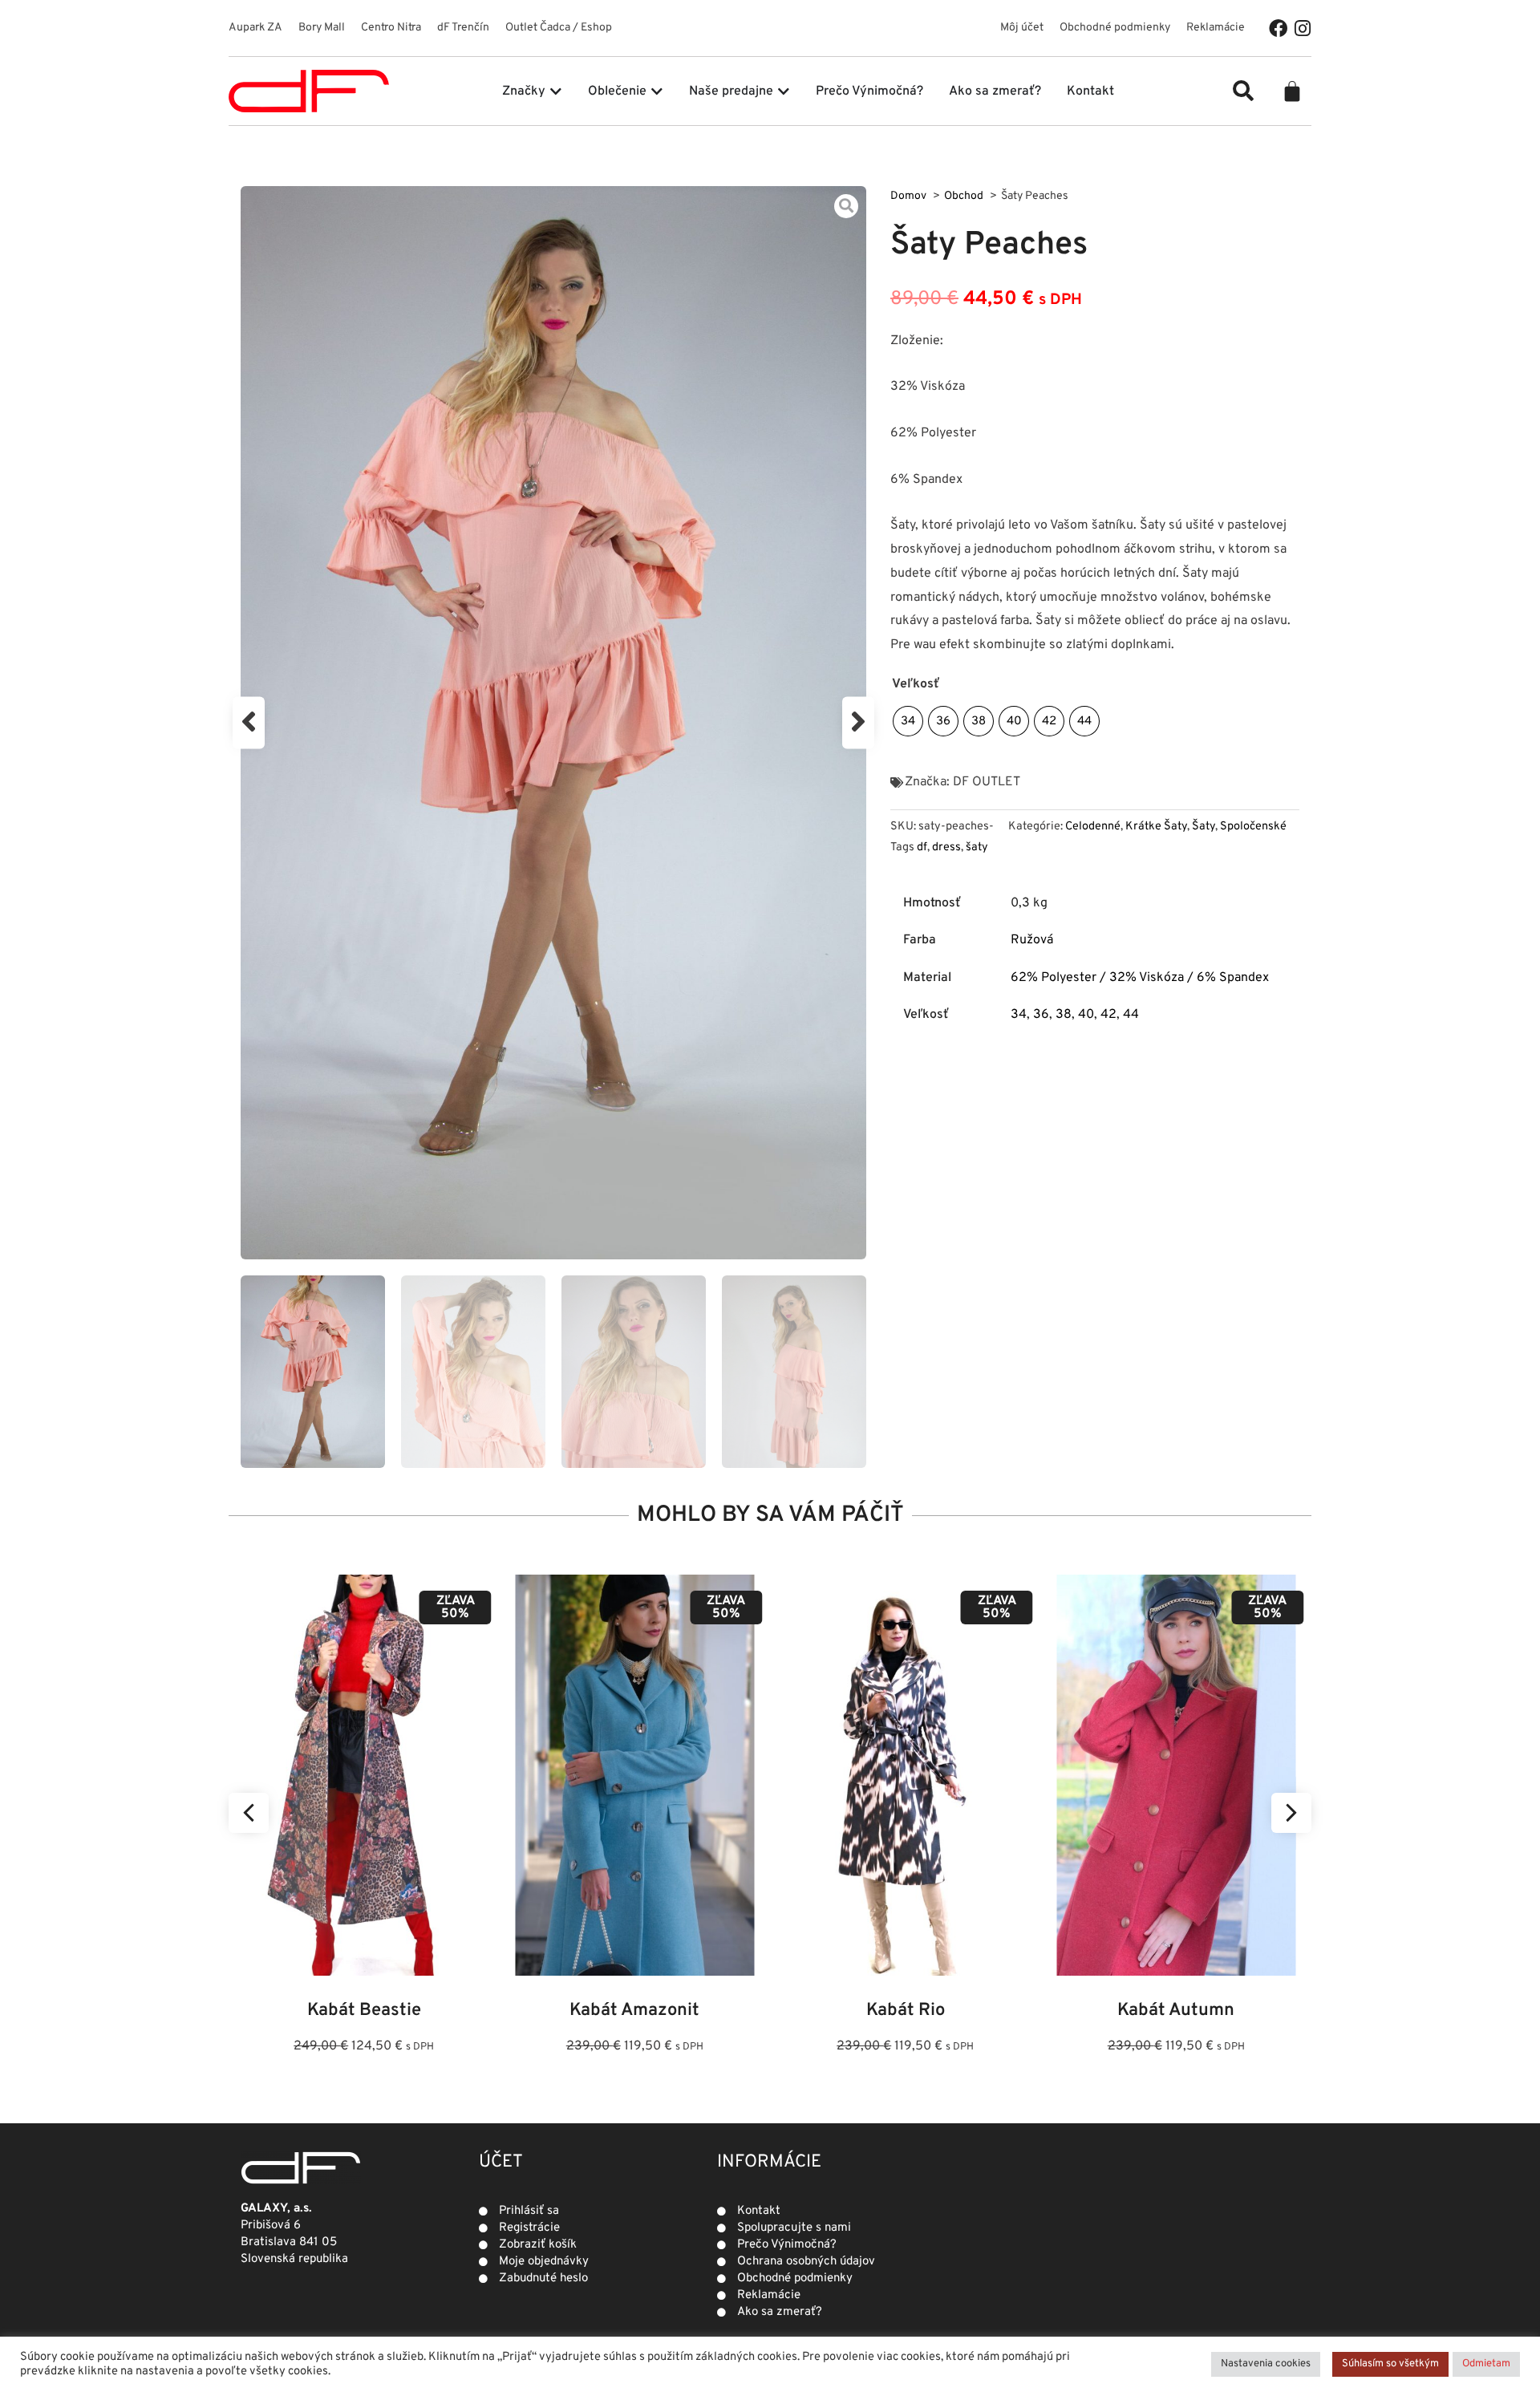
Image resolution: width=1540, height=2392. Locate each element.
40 (1086, 1015)
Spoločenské (1253, 827)
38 (1064, 1015)
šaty (977, 847)
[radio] (908, 721)
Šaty (1204, 827)
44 (1131, 1015)
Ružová (1032, 940)
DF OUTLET (987, 782)
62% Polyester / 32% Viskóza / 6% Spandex (1140, 978)
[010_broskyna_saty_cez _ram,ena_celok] (553, 723)
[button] (1243, 91)
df (922, 847)
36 (1041, 1015)
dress (946, 847)
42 (1108, 1015)
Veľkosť (916, 684)
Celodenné (1093, 827)
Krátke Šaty (1156, 827)
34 (1019, 1015)
